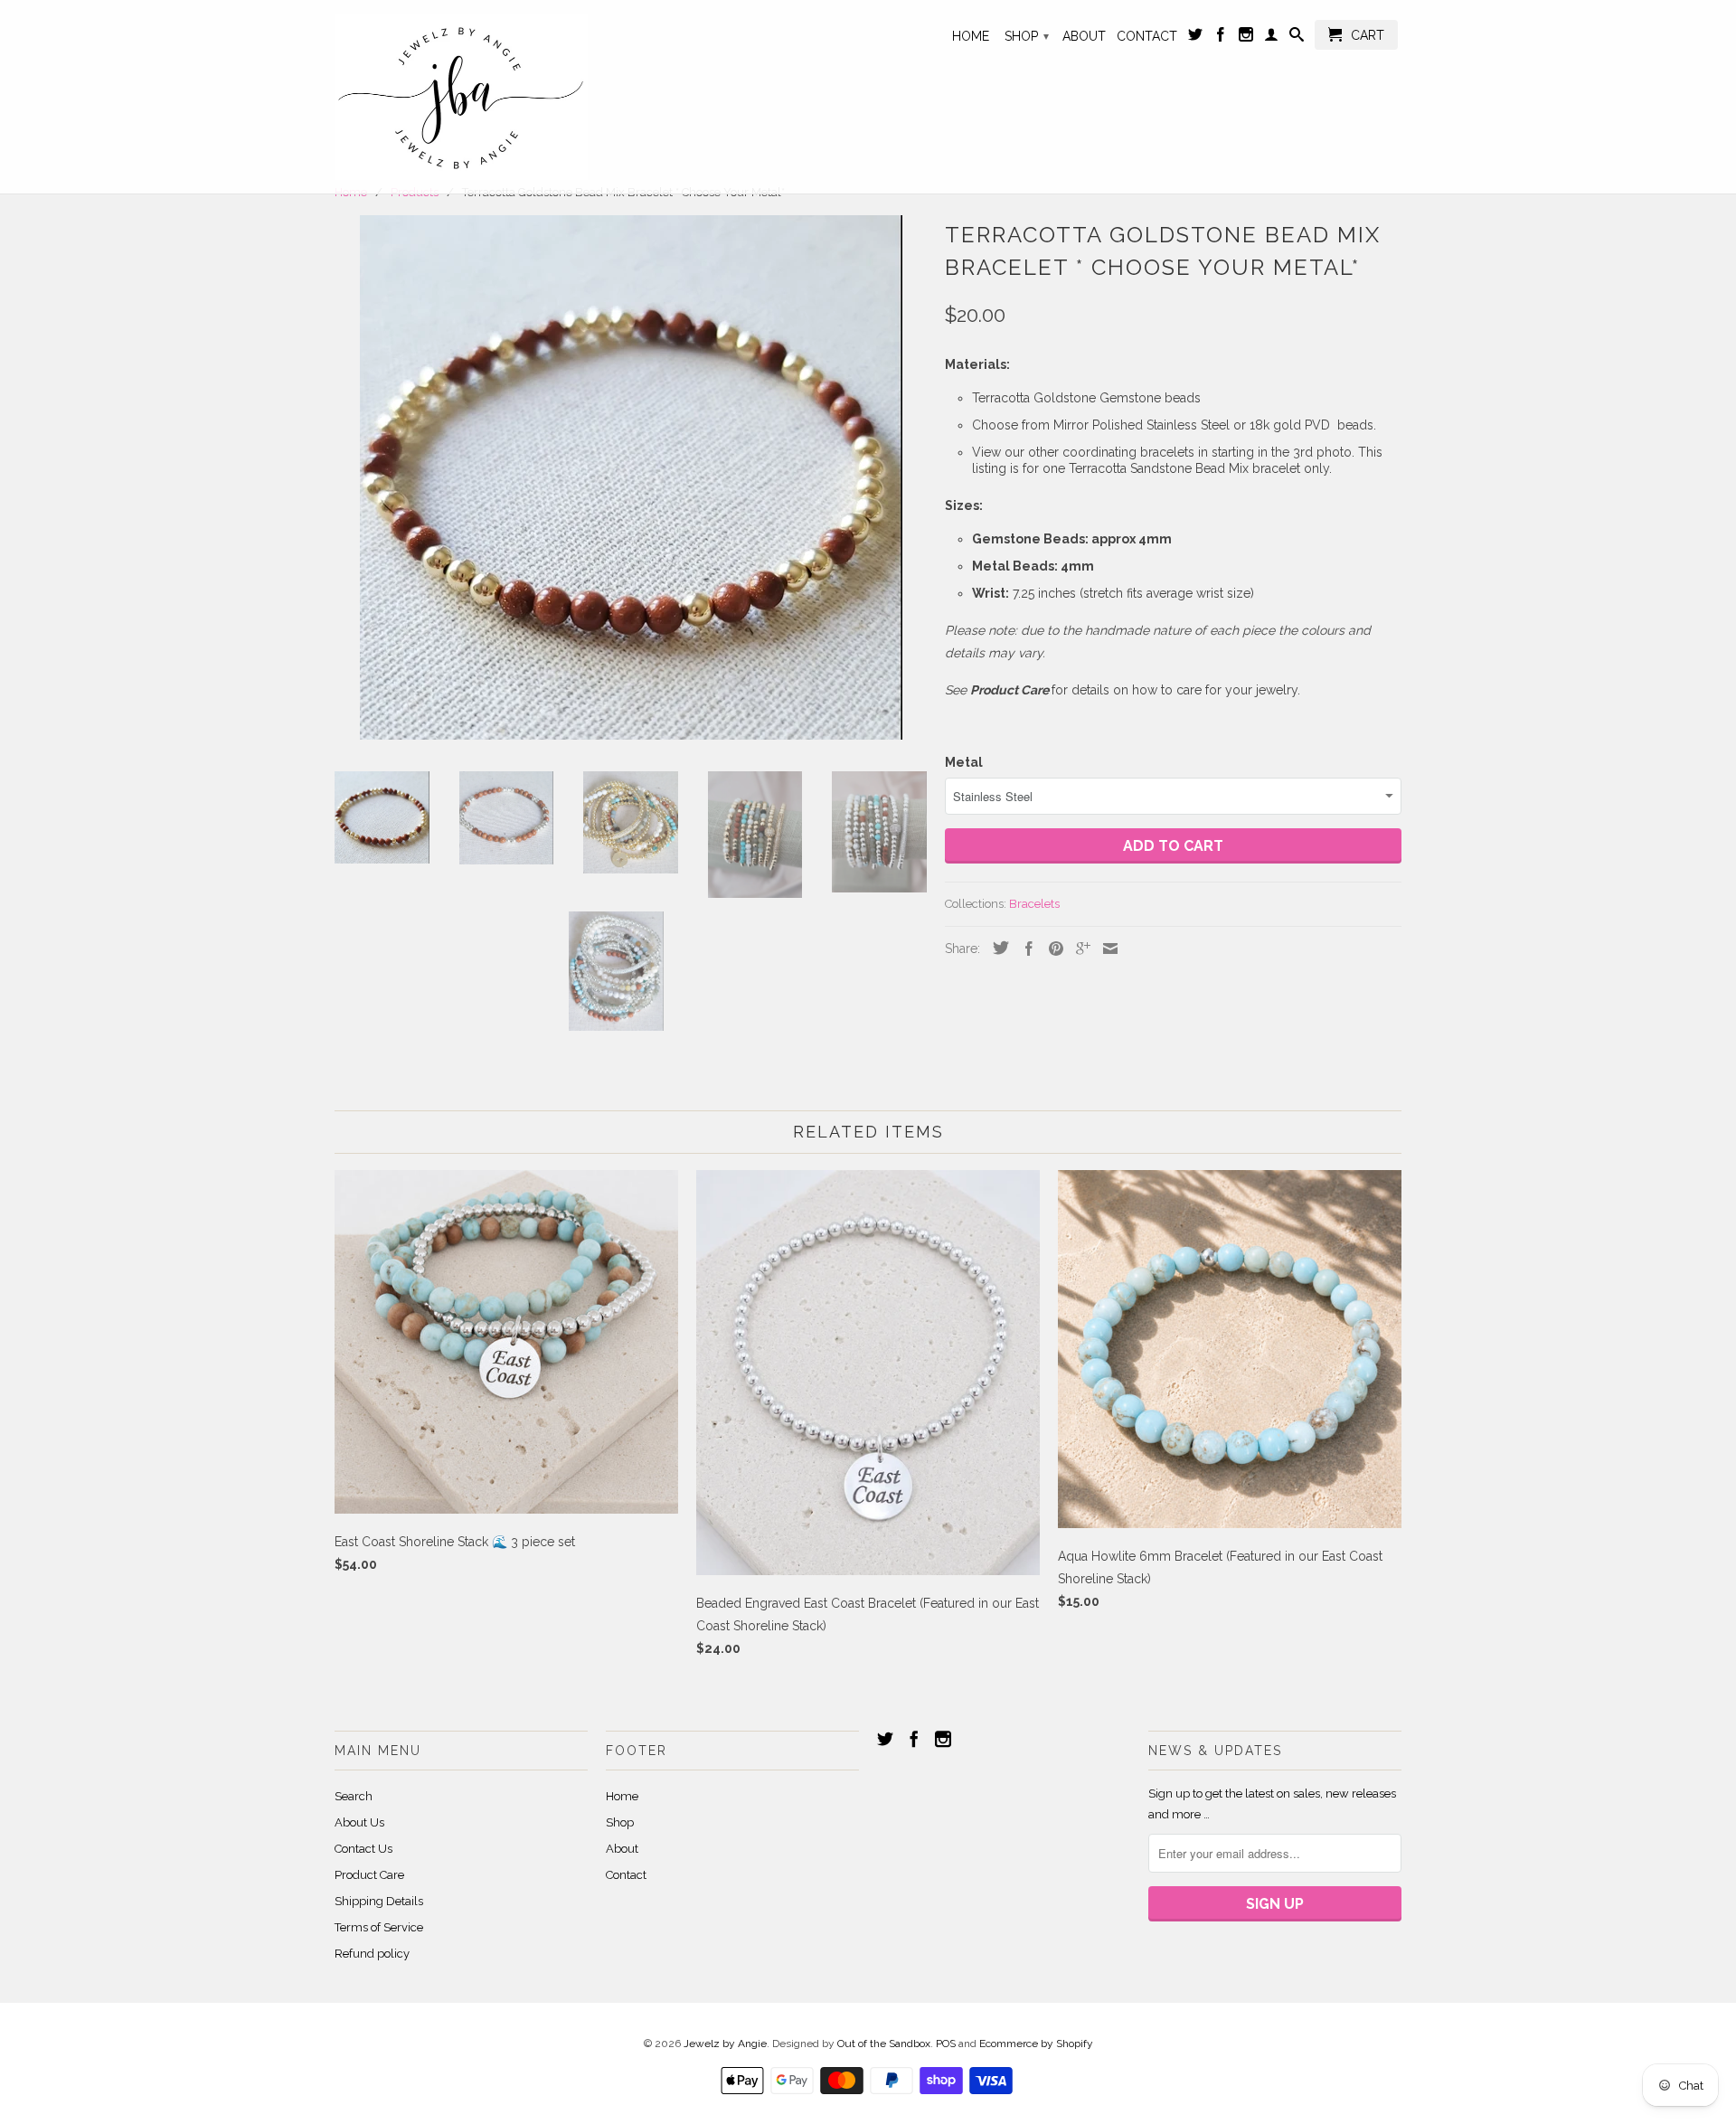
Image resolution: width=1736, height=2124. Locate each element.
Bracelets (1034, 904)
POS (946, 2044)
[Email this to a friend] (1106, 949)
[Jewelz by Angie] (461, 97)
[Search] (1297, 38)
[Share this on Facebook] (1024, 949)
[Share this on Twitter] (996, 948)
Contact (1147, 36)
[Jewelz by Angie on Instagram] (1246, 38)
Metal (964, 762)
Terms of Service (379, 1927)
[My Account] (1271, 38)
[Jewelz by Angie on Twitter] (1195, 38)
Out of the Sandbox (884, 2044)
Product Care (369, 1875)
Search (354, 1796)
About (1084, 36)
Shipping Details (379, 1901)
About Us (359, 1822)
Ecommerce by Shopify (1036, 2044)
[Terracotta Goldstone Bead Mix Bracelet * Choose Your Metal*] (631, 477)
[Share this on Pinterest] (1052, 949)
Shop (1027, 36)
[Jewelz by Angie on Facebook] (1221, 38)
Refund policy (372, 1954)
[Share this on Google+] (1079, 949)
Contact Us (363, 1849)
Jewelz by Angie (725, 2044)
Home (971, 36)
